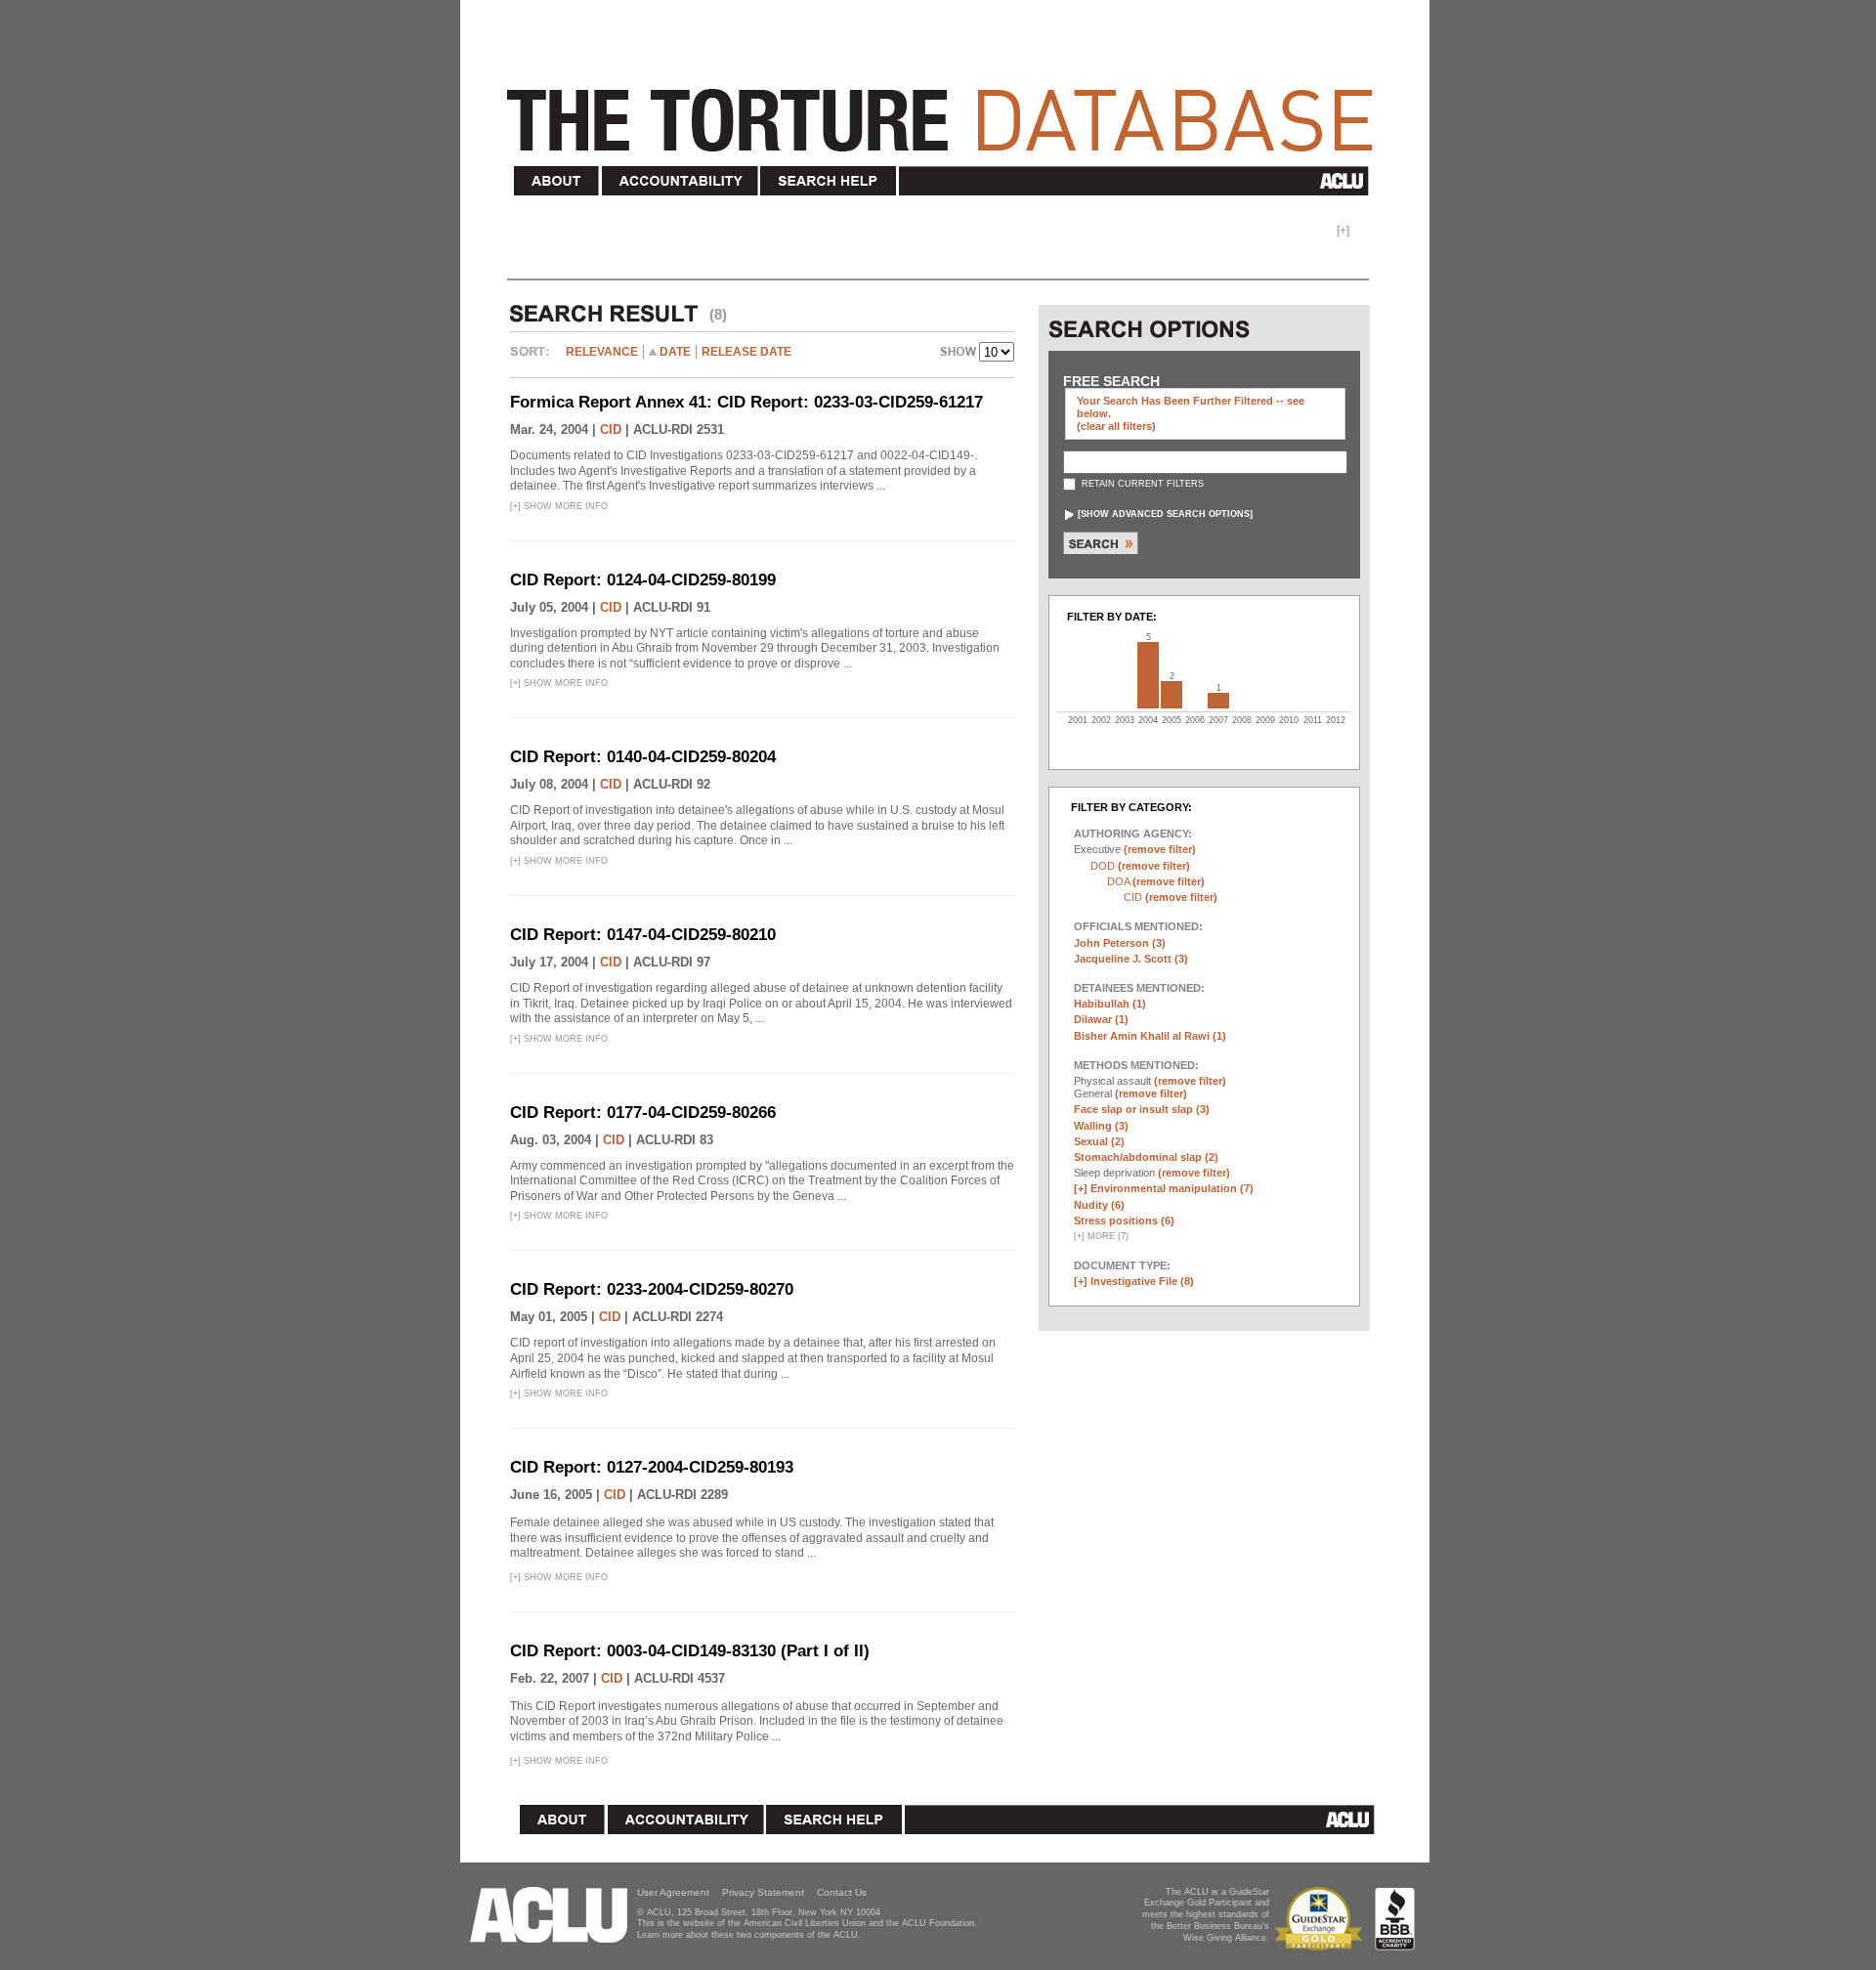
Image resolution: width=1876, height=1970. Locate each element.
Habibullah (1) (1110, 1004)
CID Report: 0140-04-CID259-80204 (643, 757)
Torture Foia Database (946, 109)
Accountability (680, 181)
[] (1165, 514)
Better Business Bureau (1395, 1919)
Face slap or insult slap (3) (1142, 1109)
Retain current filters (1141, 484)
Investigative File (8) (1142, 1281)
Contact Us (842, 1892)
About (557, 181)
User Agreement (673, 1892)
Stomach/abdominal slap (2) (1146, 1157)
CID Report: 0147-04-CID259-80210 (643, 935)
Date (675, 352)
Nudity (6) (1099, 1205)
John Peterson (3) (1120, 943)
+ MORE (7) (1101, 1236)
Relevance (602, 352)
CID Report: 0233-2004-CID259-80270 (652, 1289)
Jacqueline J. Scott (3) (1131, 959)
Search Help (829, 181)
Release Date (746, 352)
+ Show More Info (559, 506)
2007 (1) (1218, 701)
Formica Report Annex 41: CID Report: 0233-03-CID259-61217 (746, 402)
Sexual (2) (1099, 1141)
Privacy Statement (763, 1892)
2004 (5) (1148, 675)
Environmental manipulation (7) (1172, 1188)
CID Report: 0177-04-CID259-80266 (643, 1113)
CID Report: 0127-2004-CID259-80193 (652, 1467)
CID (611, 429)
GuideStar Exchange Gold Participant (1322, 1919)
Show (959, 354)
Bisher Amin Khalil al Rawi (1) (1150, 1036)
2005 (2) (1172, 695)
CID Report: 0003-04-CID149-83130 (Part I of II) (690, 1651)
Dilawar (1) (1101, 1019)
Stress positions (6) (1124, 1221)
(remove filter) (1160, 849)
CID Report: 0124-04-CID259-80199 (643, 580)
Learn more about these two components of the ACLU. (749, 1935)
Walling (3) (1101, 1126)
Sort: (534, 359)
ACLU (1138, 181)
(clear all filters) (1116, 426)
